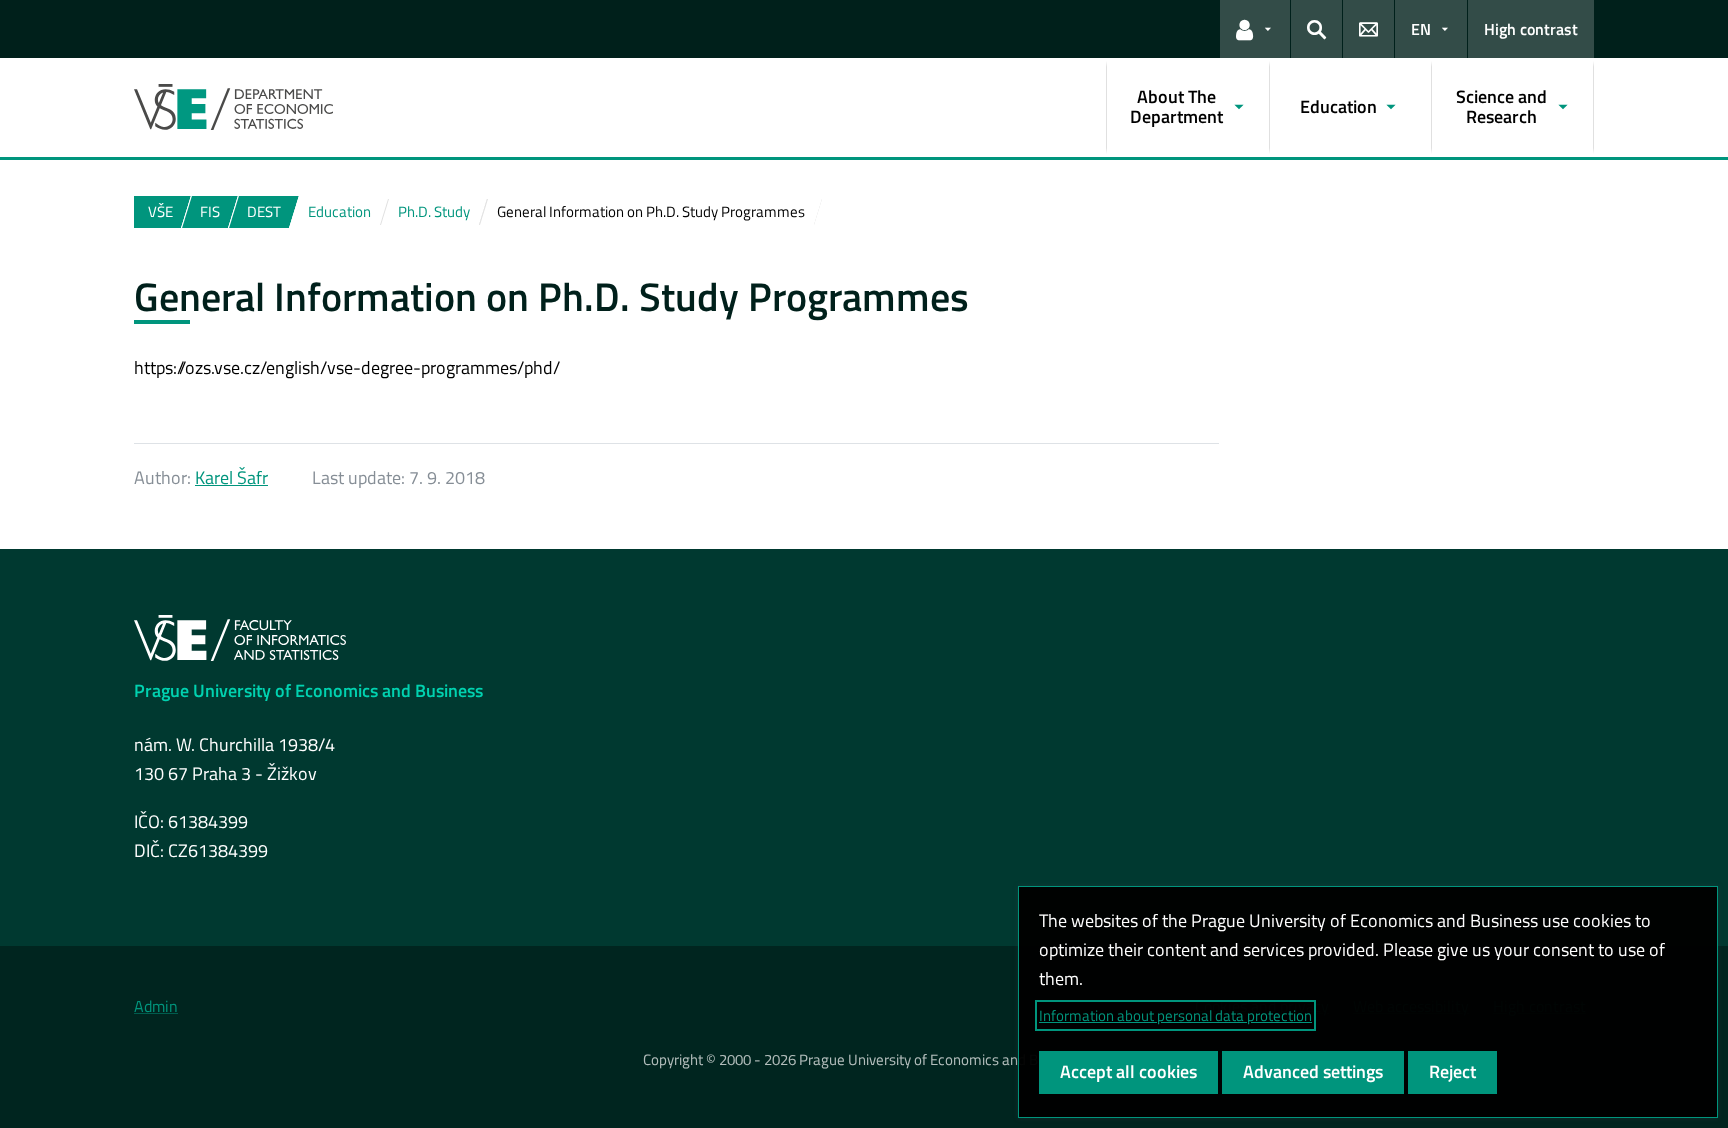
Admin (156, 1006)
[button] (1255, 29)
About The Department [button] (1176, 106)
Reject (1452, 1071)
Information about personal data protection (1175, 1015)
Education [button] (1338, 106)
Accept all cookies (1128, 1071)
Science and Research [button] (1501, 106)
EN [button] (1421, 29)
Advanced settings (1313, 1071)
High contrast (1531, 29)
